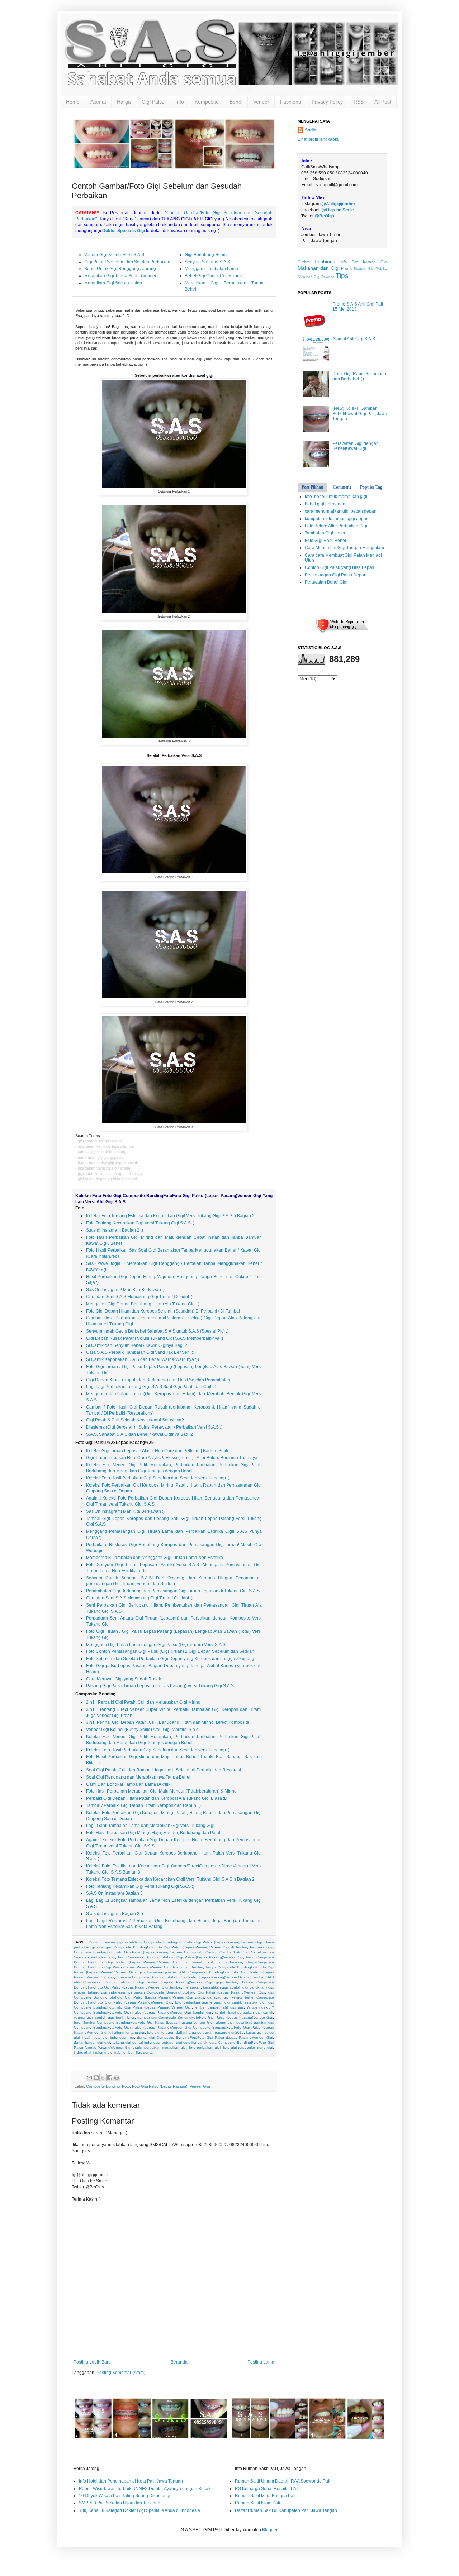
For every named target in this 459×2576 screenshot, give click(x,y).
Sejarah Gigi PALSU (370, 268)
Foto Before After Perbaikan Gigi (336, 526)
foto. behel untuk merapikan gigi (336, 497)
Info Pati (349, 262)
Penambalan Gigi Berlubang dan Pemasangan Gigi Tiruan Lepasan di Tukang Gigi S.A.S (173, 1591)
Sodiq (311, 130)
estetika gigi (255, 2002)
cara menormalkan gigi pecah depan (341, 511)
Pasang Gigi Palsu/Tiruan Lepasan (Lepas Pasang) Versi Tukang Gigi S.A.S (160, 1686)
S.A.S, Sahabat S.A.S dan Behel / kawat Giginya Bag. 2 (139, 1434)
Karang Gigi (375, 262)
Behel (236, 102)
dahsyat (214, 1997)
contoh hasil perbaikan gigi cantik (244, 2012)
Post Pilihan (313, 487)
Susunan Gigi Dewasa (316, 277)
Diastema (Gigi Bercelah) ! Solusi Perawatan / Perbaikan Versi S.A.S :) (154, 1427)
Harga (124, 102)
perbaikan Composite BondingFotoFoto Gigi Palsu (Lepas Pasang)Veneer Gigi (197, 1992)
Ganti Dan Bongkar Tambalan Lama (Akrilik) (129, 1784)
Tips (342, 276)
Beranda (179, 2362)
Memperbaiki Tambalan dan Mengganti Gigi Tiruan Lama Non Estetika (155, 1558)
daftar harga (84, 2042)
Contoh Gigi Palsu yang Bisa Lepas (339, 567)
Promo (347, 268)
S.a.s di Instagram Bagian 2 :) (115, 1230)
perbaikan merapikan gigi (165, 2047)
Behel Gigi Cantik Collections (213, 276)
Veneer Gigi (200, 2086)
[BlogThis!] (96, 2078)
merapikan (192, 1987)
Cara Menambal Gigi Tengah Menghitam (344, 548)
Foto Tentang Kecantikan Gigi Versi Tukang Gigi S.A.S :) (140, 1223)
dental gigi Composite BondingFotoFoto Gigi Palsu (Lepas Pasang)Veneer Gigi (205, 2037)
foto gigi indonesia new (114, 2037)
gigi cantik (233, 2002)
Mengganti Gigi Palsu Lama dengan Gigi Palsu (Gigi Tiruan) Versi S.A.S (156, 1645)
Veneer (261, 102)
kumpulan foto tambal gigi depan (337, 519)
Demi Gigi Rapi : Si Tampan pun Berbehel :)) (359, 376)
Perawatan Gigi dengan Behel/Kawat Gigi (356, 446)
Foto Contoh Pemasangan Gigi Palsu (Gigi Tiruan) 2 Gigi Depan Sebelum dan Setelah (170, 1651)
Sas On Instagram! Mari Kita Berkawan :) (125, 1290)
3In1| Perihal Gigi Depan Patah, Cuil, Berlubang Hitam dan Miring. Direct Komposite (168, 1722)
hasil (87, 2037)
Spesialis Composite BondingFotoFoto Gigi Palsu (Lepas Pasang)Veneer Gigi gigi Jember (190, 1977)
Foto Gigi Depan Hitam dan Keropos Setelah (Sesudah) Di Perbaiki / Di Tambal (163, 1311)
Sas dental (145, 2052)
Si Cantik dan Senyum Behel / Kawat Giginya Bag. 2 (137, 1345)
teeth (120, 2017)
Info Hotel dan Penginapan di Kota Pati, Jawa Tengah (131, 2481)
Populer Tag (371, 487)
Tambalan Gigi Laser (325, 533)
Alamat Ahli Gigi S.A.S (354, 339)
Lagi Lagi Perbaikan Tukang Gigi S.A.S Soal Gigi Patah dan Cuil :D (151, 1387)
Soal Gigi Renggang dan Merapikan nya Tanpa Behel (138, 1777)
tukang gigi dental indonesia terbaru (143, 2042)
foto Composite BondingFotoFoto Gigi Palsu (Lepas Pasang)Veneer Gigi (181, 1957)
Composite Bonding (103, 2086)
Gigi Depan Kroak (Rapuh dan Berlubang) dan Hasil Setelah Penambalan (158, 1380)
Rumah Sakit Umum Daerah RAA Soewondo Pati (283, 2481)
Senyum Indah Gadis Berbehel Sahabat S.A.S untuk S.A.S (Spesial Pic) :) (157, 1331)
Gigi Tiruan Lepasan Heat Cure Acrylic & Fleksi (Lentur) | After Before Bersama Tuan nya (172, 1458)
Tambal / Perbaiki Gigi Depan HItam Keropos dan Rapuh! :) (143, 1805)
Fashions (290, 102)
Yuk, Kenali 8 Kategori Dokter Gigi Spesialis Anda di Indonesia (139, 2510)
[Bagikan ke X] (103, 2078)
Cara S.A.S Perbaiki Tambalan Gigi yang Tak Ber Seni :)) (141, 1352)
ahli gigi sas (233, 2007)
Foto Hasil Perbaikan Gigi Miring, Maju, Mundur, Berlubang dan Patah (154, 1833)
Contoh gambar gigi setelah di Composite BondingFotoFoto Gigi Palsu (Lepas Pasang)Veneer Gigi (175, 1942)
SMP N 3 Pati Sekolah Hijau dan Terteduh (120, 2503)
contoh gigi (104, 2017)
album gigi (225, 2022)
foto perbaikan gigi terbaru (198, 2002)
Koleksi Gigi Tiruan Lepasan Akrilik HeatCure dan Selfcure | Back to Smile (158, 1451)
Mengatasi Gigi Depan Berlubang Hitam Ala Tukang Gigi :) (143, 1304)
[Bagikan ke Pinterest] (117, 2078)
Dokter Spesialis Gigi (124, 231)
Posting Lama (261, 2362)
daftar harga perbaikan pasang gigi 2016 (210, 2032)
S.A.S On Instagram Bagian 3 (114, 1893)
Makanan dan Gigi (319, 268)
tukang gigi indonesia (107, 1992)
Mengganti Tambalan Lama (211, 269)
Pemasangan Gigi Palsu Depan (336, 575)
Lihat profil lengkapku (319, 139)
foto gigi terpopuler (239, 2047)
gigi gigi (104, 2042)
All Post (383, 102)
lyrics (131, 2017)
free (77, 2022)
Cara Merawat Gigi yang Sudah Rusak (124, 1679)
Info (180, 102)
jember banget (207, 2007)
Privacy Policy (327, 102)
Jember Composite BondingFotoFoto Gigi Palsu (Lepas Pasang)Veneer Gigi (148, 2022)
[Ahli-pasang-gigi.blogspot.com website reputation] (342, 632)
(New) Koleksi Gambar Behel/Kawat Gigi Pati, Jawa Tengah (360, 414)
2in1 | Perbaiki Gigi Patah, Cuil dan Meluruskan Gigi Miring (143, 1702)
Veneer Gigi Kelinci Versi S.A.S (114, 255)
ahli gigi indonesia (225, 1962)
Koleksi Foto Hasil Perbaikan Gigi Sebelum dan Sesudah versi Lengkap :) (158, 1478)
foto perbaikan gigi (205, 2047)
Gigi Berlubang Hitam (206, 255)
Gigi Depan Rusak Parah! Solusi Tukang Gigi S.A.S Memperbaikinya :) (155, 1338)
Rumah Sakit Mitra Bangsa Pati (265, 2496)
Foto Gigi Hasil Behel (325, 541)
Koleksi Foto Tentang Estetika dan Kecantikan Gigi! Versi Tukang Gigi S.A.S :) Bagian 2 (170, 1216)
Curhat (304, 262)
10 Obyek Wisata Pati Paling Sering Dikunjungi (125, 2496)
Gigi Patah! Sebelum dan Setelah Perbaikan (127, 262)
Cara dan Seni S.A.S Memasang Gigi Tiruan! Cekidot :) (139, 1297)
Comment (342, 487)
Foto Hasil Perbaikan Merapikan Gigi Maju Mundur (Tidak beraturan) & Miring (161, 1791)
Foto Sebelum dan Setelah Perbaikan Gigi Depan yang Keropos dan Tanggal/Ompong (170, 1659)
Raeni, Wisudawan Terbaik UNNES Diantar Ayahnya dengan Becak (145, 2489)
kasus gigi (254, 2032)
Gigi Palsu (153, 102)
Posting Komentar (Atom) (121, 2373)
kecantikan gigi (215, 1987)
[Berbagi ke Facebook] (110, 2078)
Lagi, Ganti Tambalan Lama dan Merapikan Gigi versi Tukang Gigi (150, 1826)
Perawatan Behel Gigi (326, 582)
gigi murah (193, 1962)
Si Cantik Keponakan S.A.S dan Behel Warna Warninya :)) (143, 1359)
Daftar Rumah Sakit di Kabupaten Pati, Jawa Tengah (286, 2510)
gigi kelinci (233, 1997)
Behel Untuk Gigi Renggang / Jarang (120, 269)
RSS (359, 102)
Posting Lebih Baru (92, 2362)
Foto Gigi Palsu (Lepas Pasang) (160, 2086)
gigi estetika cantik (192, 2042)
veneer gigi (83, 2017)
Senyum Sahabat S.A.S (207, 262)
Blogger (270, 2530)
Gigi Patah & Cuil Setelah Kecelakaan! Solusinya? (135, 1420)
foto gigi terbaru (160, 2032)
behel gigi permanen (325, 504)
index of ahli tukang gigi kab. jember (104, 2052)
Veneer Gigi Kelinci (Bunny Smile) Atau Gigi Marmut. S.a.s (142, 1730)
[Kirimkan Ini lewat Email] (89, 2078)
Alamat (98, 102)
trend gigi (265, 2047)
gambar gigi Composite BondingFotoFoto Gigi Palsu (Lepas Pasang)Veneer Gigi (205, 2017)
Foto (126, 2086)
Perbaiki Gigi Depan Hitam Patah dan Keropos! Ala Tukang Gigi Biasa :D (157, 1798)
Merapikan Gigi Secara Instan (113, 283)
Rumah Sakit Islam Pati (257, 2503)
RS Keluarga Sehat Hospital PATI (267, 2489)
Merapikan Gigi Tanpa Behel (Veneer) (121, 276)
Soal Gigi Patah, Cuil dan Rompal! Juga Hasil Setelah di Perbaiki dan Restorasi (164, 1770)
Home (73, 102)
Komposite (207, 102)
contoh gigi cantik (244, 1987)
